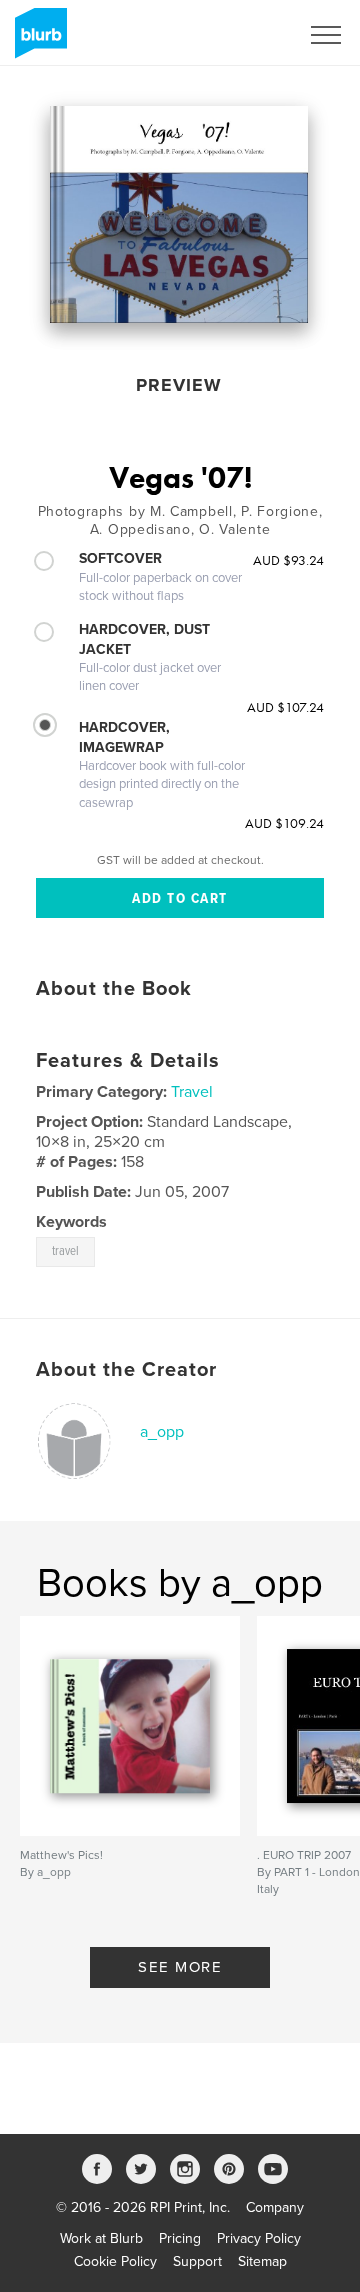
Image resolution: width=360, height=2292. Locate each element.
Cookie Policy (115, 2261)
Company (275, 2207)
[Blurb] (37, 41)
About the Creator (126, 1370)
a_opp (162, 1432)
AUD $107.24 (285, 707)
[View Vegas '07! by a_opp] (179, 214)
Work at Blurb (101, 2238)
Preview (179, 385)
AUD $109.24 (284, 823)
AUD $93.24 (288, 560)
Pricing (180, 2238)
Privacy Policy (259, 2238)
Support (197, 2261)
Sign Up (248, 35)
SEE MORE (180, 1967)
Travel (192, 1092)
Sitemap (262, 2261)
